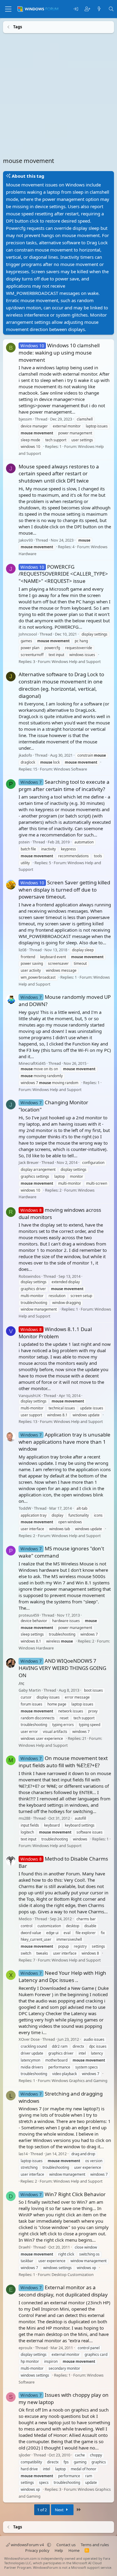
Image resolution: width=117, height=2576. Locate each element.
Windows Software (70, 769)
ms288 (24, 1818)
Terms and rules (95, 2545)
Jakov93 (26, 540)
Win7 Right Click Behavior (63, 2194)
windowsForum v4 (27, 2545)
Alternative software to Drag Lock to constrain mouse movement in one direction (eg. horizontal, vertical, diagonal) (61, 685)
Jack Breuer (29, 1162)
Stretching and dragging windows (61, 2097)
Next (60, 2510)
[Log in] (76, 9)
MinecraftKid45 (32, 1063)
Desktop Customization (73, 2274)
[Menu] (8, 9)
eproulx (25, 2347)
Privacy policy (37, 2550)
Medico (25, 1919)
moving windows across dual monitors (60, 1213)
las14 (23, 2153)
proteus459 (29, 1615)
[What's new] (99, 9)
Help (59, 2550)
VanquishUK (30, 1395)
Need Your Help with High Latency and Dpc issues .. (62, 1976)
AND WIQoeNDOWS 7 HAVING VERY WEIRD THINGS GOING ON (62, 1668)
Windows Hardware (36, 1648)
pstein (24, 842)
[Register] (87, 9)
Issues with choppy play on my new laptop (64, 2398)
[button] (49, 2545)
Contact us (66, 2545)
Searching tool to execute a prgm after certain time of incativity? (64, 785)
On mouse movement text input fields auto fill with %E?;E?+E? (63, 1762)
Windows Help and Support (76, 661)
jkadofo (25, 755)
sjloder (25, 2455)
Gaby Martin (30, 1690)
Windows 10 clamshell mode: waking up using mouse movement (59, 353)
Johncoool (28, 634)
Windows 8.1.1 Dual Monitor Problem (55, 1332)
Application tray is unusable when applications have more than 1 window (64, 1441)
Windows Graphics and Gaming (79, 2080)
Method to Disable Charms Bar (63, 1862)
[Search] (111, 9)
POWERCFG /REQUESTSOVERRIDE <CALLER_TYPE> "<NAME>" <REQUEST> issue (63, 574)
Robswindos (30, 1276)
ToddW (25, 1508)
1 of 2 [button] (42, 2510)
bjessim (25, 419)
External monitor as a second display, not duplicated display (63, 2291)
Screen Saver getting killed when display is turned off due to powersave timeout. (64, 889)
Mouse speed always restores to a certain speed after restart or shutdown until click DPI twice (59, 473)
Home (74, 2550)
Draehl (24, 2247)
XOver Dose (29, 2039)
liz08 (22, 949)
